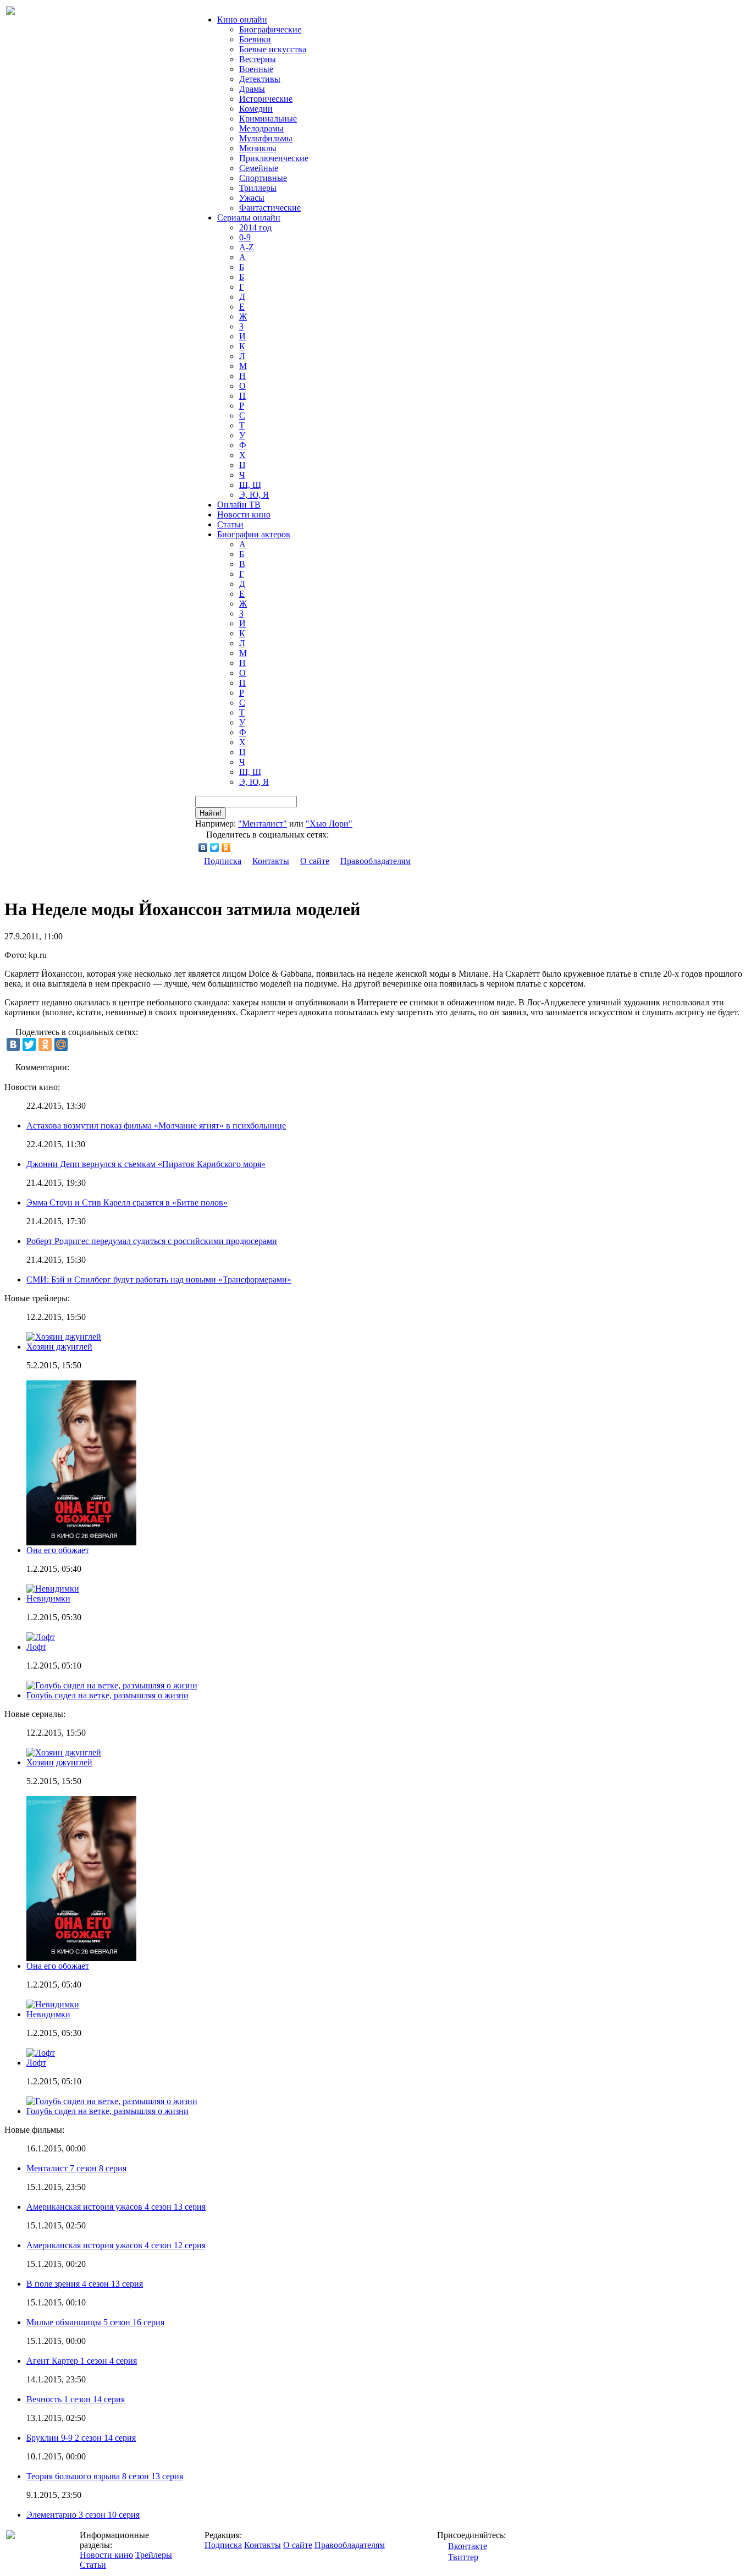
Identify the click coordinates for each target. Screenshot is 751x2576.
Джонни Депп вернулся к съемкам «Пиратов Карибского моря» (146, 1164)
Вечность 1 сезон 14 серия (76, 2399)
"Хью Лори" (329, 824)
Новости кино (244, 514)
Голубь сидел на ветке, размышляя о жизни (107, 1695)
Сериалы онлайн (249, 218)
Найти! (211, 813)
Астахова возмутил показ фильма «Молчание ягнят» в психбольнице (156, 1125)
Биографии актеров (254, 534)
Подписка (223, 861)
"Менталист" (263, 824)
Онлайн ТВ (239, 505)
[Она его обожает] (81, 1958)
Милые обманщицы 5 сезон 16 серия (95, 2322)
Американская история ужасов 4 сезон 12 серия (116, 2245)
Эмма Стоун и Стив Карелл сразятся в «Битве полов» (127, 1202)
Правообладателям (375, 861)
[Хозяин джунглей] (64, 1752)
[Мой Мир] (61, 1044)
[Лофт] (41, 2053)
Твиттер (463, 2557)
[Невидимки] (53, 2004)
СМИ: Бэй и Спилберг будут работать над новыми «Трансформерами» (159, 1279)
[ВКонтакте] (203, 847)
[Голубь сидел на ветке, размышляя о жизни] (112, 2101)
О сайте (315, 861)
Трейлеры (154, 2555)
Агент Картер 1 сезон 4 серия (82, 2361)
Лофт (36, 1647)
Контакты (271, 861)
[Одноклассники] (226, 847)
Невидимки (48, 1598)
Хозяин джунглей (59, 1347)
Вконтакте (468, 2546)
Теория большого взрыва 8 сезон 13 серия (105, 2476)
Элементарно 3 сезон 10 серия (83, 2515)
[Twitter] (215, 847)
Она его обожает (58, 1550)
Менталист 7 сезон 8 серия (76, 2168)
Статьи (230, 524)
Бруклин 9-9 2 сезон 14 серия (81, 2438)
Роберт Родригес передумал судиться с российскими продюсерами (152, 1241)
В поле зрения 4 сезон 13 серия (85, 2284)
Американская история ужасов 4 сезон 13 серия (116, 2207)
